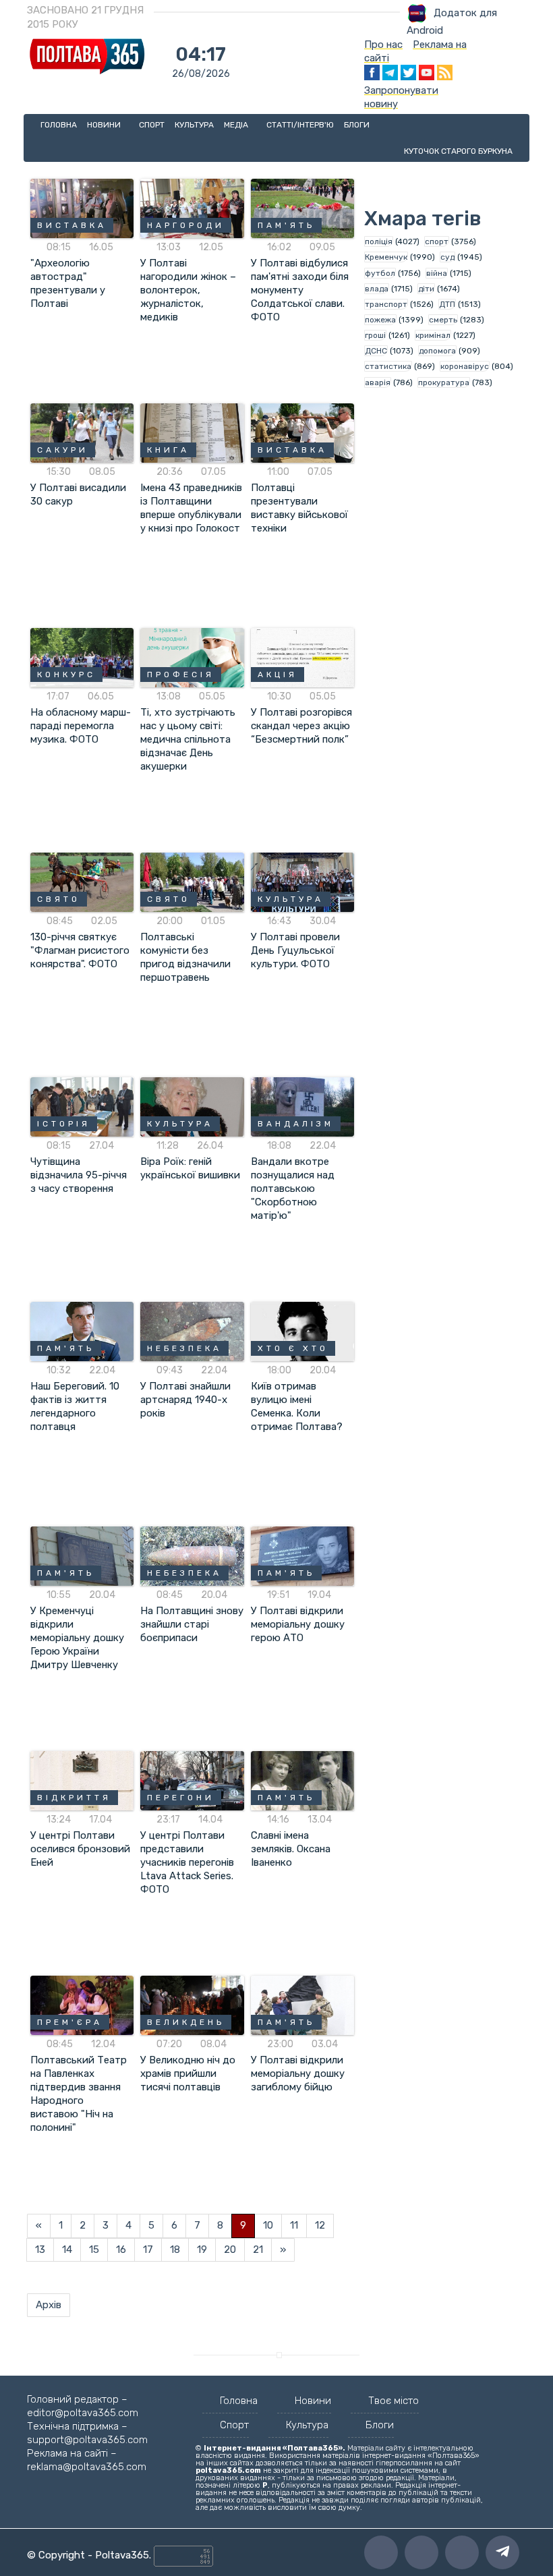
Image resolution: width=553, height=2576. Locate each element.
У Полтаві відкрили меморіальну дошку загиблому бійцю (298, 2073)
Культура (194, 125)
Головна (59, 125)
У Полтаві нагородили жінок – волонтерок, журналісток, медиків (188, 290)
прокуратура (444, 382)
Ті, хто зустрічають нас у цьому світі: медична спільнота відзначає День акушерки (188, 739)
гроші (375, 335)
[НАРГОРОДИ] (192, 208)
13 (40, 2250)
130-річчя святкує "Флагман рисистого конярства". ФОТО (80, 950)
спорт (437, 241)
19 (202, 2250)
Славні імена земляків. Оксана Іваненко (291, 1849)
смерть (443, 320)
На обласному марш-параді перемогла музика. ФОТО (81, 726)
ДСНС (376, 351)
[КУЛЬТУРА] (302, 882)
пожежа (380, 320)
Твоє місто (394, 2401)
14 (67, 2250)
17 (148, 2250)
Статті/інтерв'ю (300, 125)
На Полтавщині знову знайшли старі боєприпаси (192, 1624)
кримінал (433, 335)
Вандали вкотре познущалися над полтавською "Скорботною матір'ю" (293, 1189)
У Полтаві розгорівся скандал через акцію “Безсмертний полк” (301, 726)
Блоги (357, 125)
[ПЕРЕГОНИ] (192, 1780)
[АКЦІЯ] (302, 657)
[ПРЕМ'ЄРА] (82, 2005)
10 (268, 2225)
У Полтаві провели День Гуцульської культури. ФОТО (295, 950)
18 (175, 2250)
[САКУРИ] (82, 432)
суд (447, 257)
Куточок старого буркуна (458, 151)
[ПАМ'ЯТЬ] (302, 208)
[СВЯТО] (82, 882)
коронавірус (465, 366)
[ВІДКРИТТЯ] (82, 1780)
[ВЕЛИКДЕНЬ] (192, 2005)
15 (94, 2250)
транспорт (386, 304)
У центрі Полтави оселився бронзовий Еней (80, 1849)
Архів (49, 2305)
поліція (379, 241)
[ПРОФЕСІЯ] (192, 657)
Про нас (383, 45)
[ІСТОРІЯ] (82, 1106)
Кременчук (386, 257)
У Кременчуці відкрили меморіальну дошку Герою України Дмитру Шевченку (77, 1638)
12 (320, 2225)
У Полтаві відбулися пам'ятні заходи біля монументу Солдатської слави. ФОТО (300, 290)
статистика (388, 366)
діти (426, 289)
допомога (437, 351)
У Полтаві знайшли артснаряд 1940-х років (185, 1400)
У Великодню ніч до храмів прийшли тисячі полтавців (188, 2073)
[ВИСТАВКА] (82, 208)
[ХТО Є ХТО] (302, 1331)
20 (230, 2250)
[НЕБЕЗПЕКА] (192, 1331)
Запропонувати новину (401, 97)
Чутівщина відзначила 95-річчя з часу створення (79, 1175)
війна (437, 273)
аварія (378, 382)
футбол (380, 273)
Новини (105, 125)
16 (121, 2250)
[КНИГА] (192, 432)
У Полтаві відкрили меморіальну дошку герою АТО (298, 1624)
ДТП (447, 304)
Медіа (237, 125)
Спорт (152, 125)
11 (294, 2225)
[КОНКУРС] (82, 657)
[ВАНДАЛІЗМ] (302, 1106)
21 (258, 2250)
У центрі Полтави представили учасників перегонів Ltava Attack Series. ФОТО (187, 1862)
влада (377, 289)
